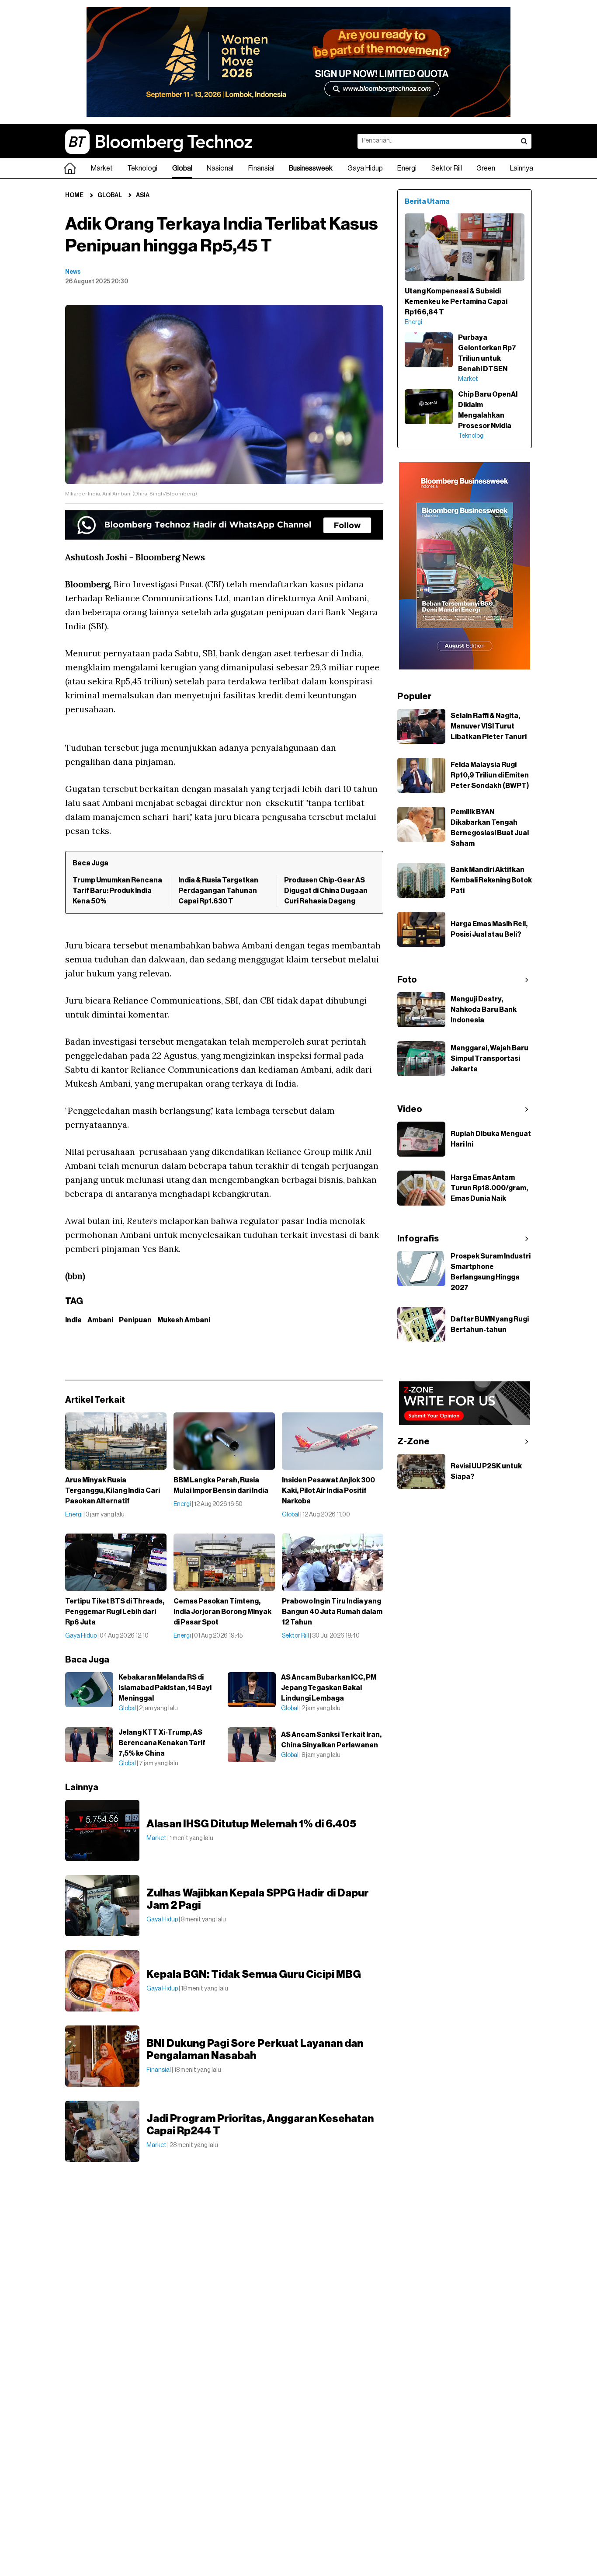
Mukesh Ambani (184, 1320)
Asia (143, 195)
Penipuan (135, 1320)
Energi (407, 168)
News (73, 272)
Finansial (261, 168)
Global (182, 168)
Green (486, 168)
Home (74, 195)
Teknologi (142, 168)
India (73, 1320)
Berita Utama (427, 202)
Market (102, 168)
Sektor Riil (447, 168)
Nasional (220, 168)
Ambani (100, 1320)
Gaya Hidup (365, 168)
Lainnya (522, 168)
